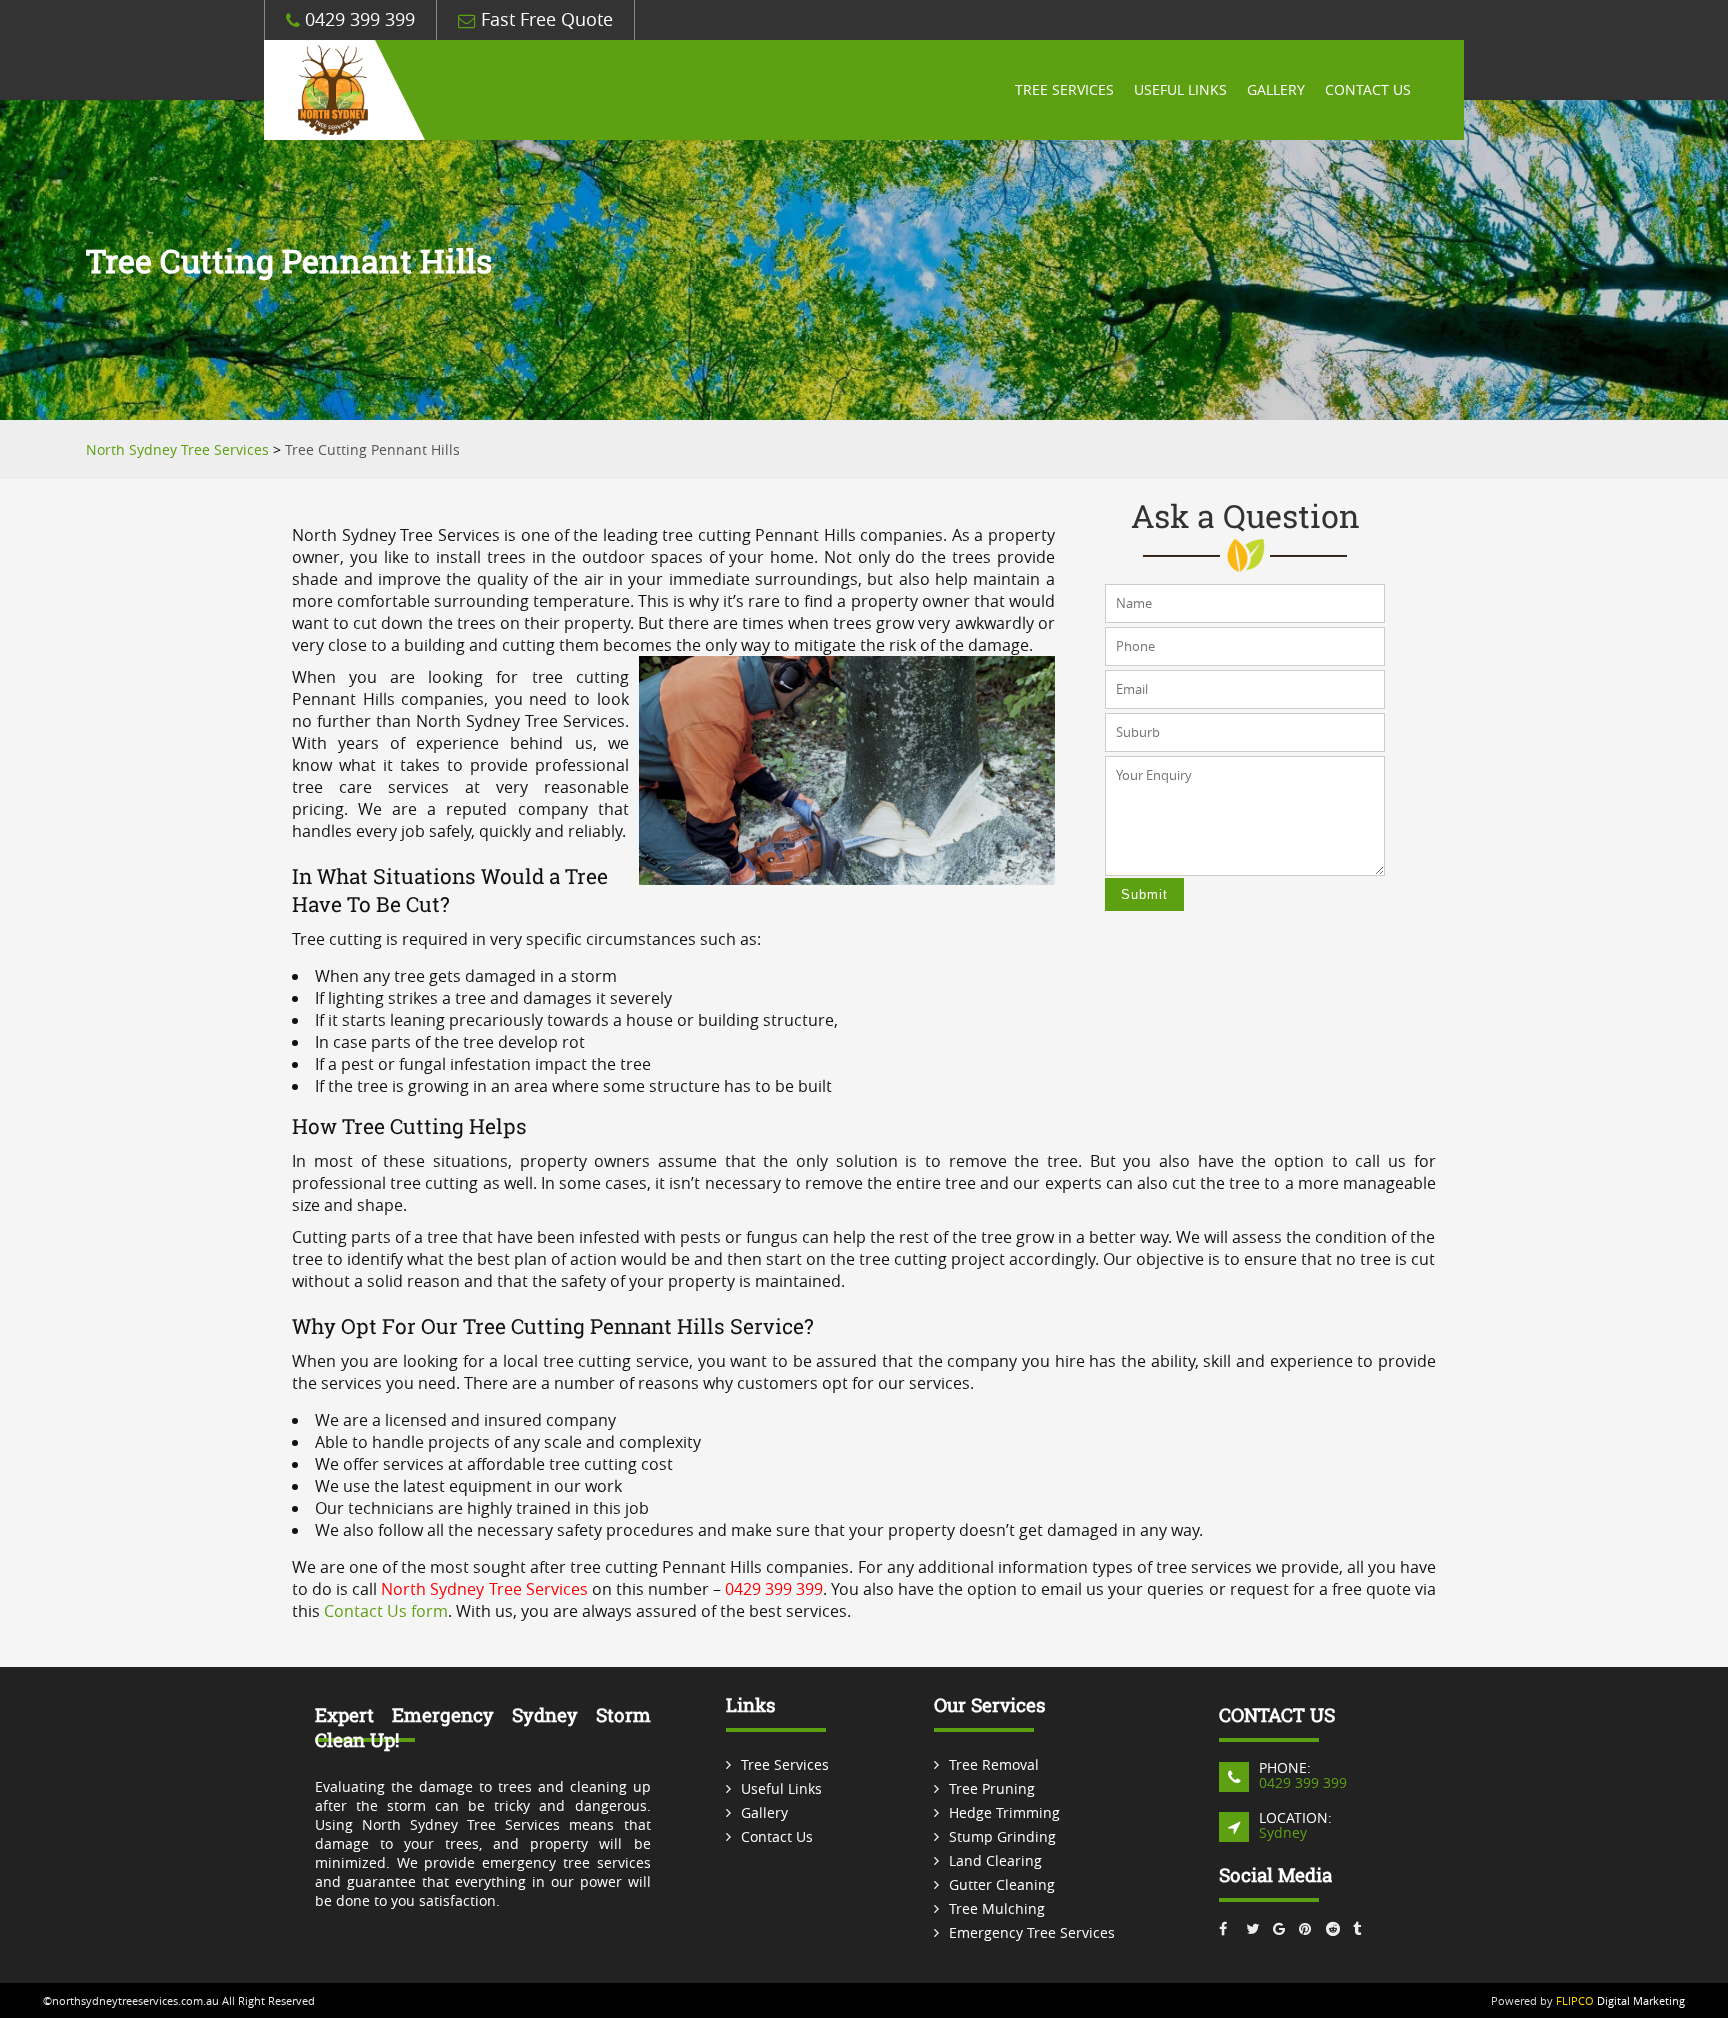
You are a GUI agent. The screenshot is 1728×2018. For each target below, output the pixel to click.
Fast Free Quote (544, 19)
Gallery (1276, 90)
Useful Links (1180, 90)
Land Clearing (995, 1860)
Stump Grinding (1002, 1836)
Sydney (1283, 1832)
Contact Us (1368, 90)
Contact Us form (386, 1611)
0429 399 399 (357, 19)
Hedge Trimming (1004, 1812)
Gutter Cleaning (1002, 1884)
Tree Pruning (992, 1788)
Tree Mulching (997, 1908)
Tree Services (1064, 90)
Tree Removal (994, 1764)
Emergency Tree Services (1032, 1932)
